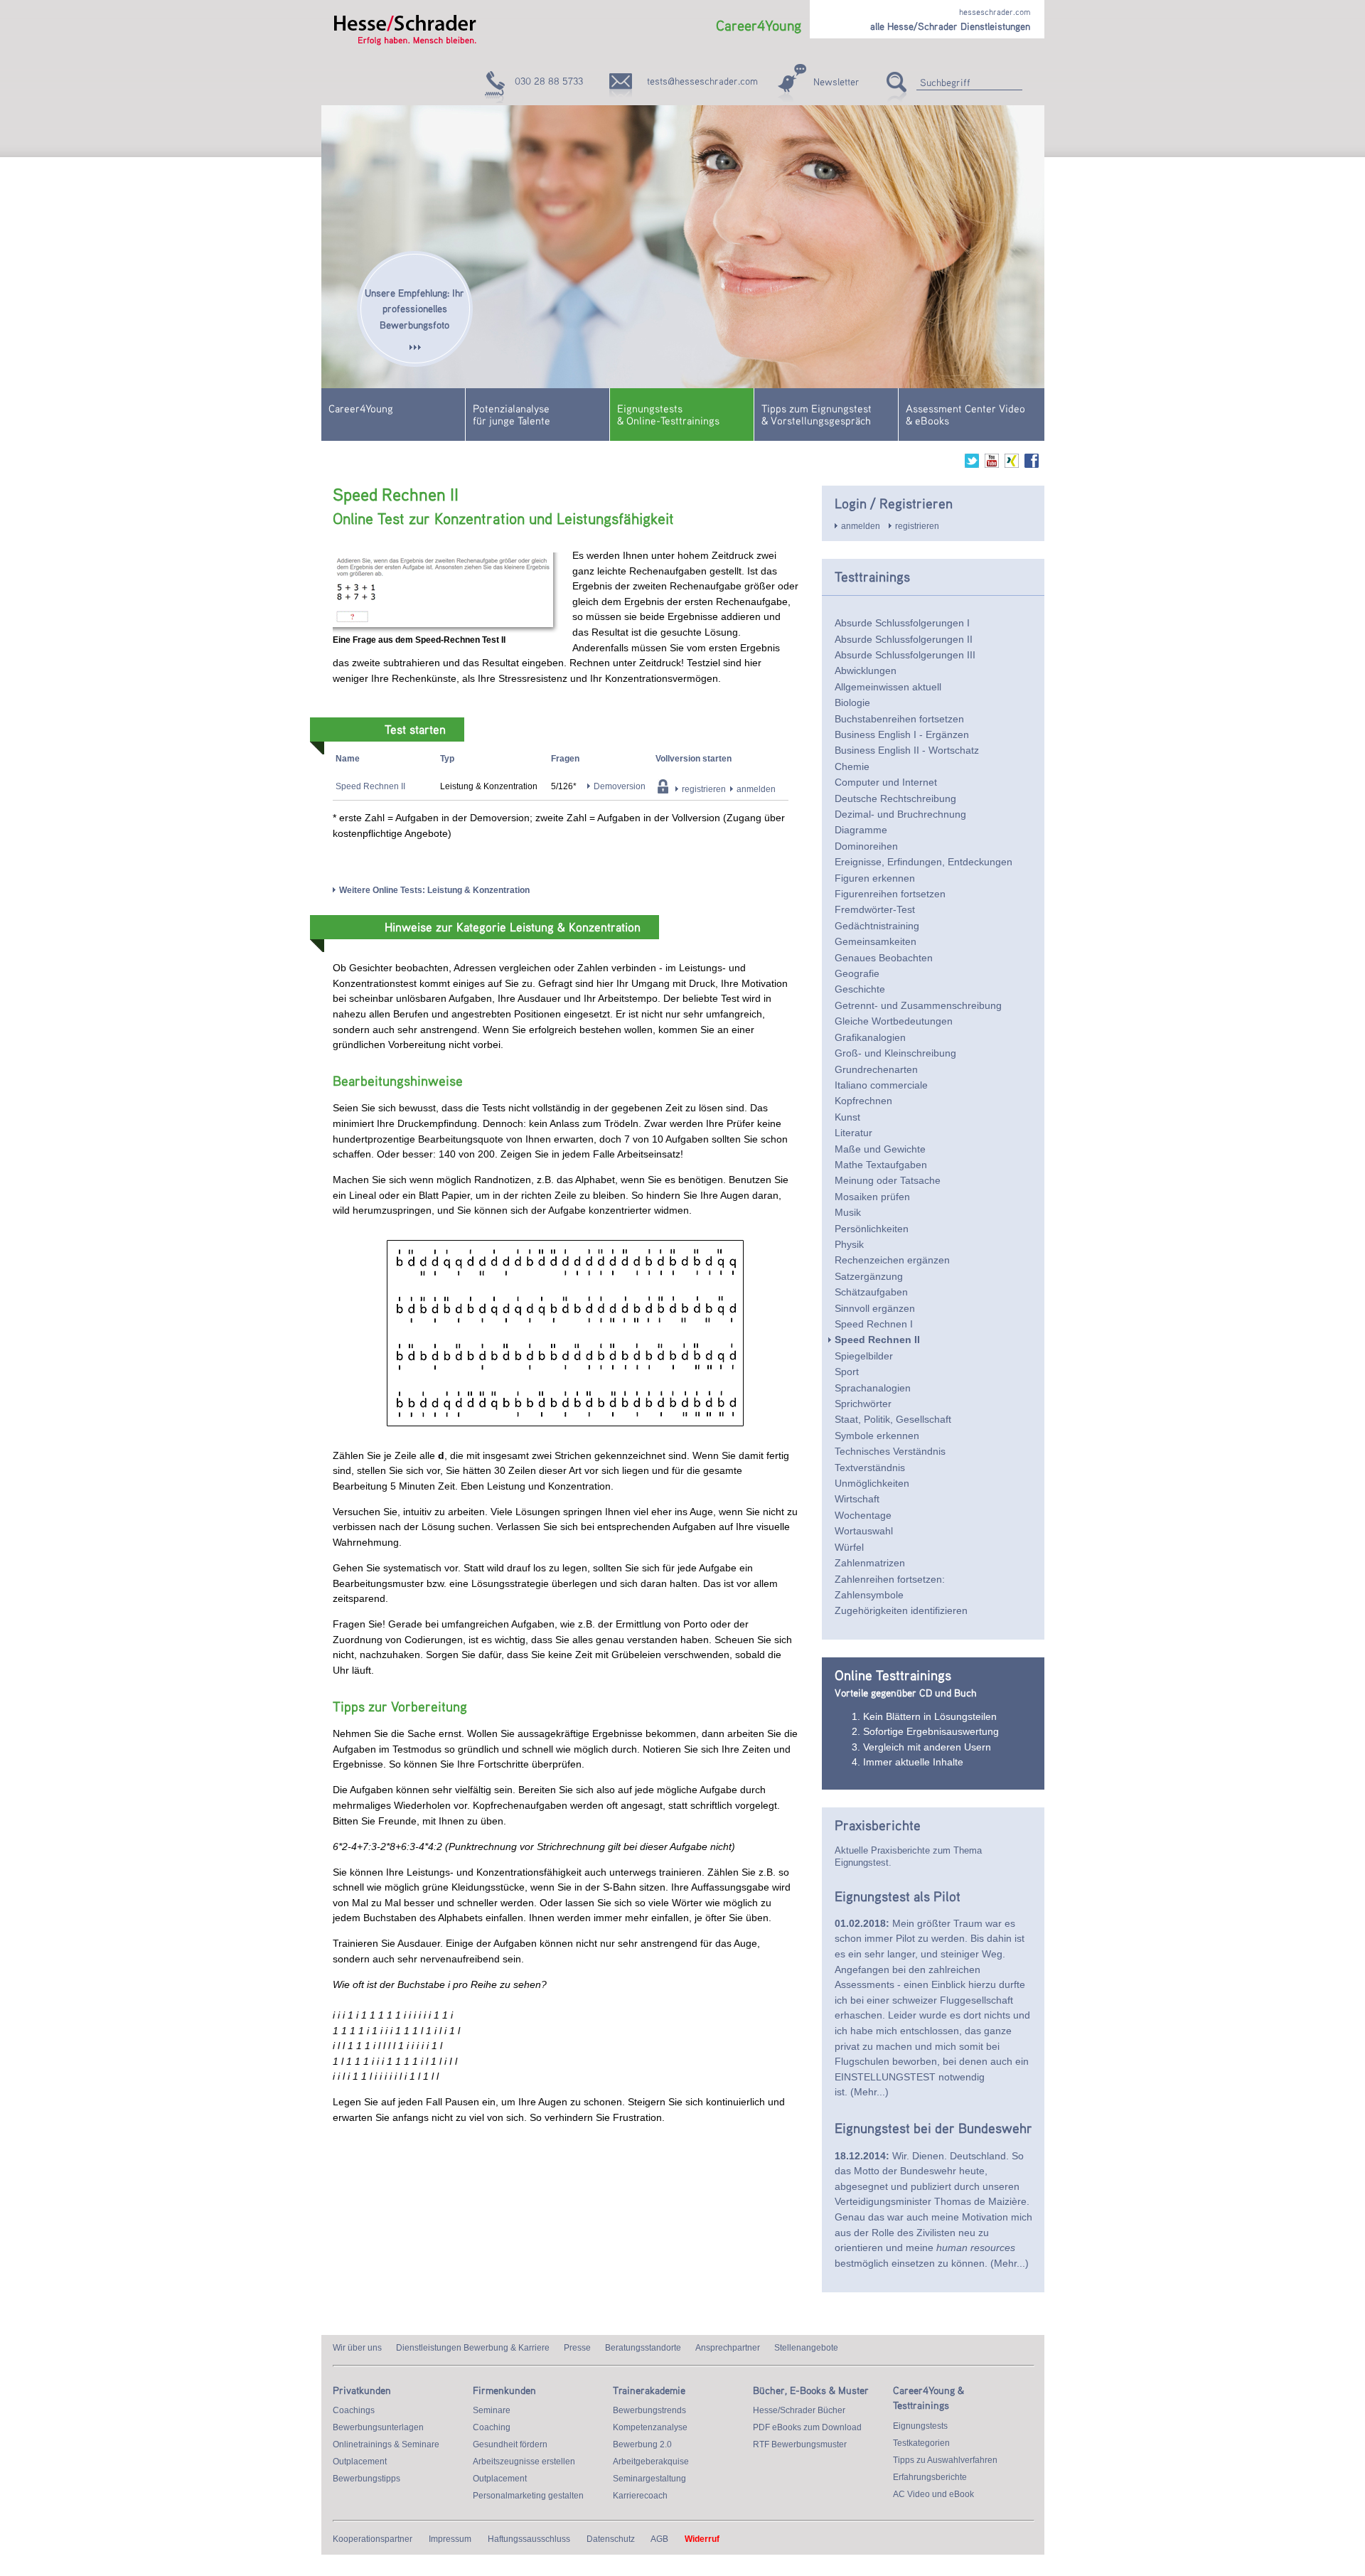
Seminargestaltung (649, 2479)
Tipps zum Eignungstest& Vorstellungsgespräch (817, 414)
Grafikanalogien (870, 1037)
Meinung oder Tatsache (888, 1180)
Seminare (492, 2410)
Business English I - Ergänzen (902, 734)
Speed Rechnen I (874, 1324)
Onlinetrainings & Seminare (386, 2444)
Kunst (847, 1117)
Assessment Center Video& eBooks (965, 414)
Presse (577, 2348)
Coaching (492, 2427)
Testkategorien (921, 2443)
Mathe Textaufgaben (881, 1165)
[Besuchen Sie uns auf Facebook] (1032, 465)
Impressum (450, 2539)
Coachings (354, 2410)
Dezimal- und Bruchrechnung (900, 814)
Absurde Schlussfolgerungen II (904, 639)
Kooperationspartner (373, 2539)
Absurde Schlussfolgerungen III (905, 655)
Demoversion (620, 786)
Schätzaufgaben (871, 1292)
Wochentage (863, 1515)
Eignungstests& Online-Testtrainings (668, 414)
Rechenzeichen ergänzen (892, 1260)
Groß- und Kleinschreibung (895, 1053)
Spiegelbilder (864, 1356)
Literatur (853, 1133)
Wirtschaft (857, 1499)
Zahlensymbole (869, 1595)
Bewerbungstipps (366, 2479)
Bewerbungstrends (649, 2410)
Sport (847, 1372)
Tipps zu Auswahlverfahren (945, 2460)
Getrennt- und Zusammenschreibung (918, 1005)
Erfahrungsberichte (930, 2477)
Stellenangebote (806, 2348)
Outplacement (360, 2462)
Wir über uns (357, 2348)
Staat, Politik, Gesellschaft (893, 1419)
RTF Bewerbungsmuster (800, 2444)
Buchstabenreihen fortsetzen (899, 719)
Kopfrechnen (863, 1101)
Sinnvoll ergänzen (875, 1308)
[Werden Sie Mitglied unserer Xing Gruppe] (1012, 465)
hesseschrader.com (995, 12)
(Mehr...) (869, 2092)
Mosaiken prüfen (872, 1197)
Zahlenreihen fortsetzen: (890, 1579)
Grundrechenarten (876, 1069)
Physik (849, 1244)
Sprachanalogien (873, 1388)
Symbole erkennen (877, 1436)
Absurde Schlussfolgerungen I (902, 623)
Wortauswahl (864, 1531)
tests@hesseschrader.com (702, 81)
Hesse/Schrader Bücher (799, 2410)
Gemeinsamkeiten (876, 941)
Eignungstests (920, 2426)
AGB (659, 2539)
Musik (848, 1212)
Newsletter (836, 81)
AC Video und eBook (933, 2494)
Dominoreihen (866, 846)
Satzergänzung (869, 1276)
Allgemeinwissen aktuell (888, 687)
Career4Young (361, 408)
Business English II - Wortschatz (907, 750)
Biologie (852, 702)
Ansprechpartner (728, 2348)
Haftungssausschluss (529, 2539)
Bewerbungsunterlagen (378, 2427)
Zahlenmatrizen (870, 1563)
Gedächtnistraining (877, 926)
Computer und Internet (886, 782)
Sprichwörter (863, 1404)
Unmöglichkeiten (872, 1483)
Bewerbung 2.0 (642, 2444)
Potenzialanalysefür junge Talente (512, 414)
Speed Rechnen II (370, 786)
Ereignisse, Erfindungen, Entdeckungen (924, 862)
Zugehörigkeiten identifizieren (901, 1610)
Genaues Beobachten (884, 958)
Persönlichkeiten (872, 1229)
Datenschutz (611, 2539)
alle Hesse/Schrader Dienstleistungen (950, 26)
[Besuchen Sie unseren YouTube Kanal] (992, 465)
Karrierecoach (640, 2496)
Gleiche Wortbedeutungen (894, 1021)
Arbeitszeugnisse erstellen (524, 2462)
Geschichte (860, 989)
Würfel (849, 1547)
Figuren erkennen (875, 878)
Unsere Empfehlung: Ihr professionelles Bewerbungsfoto (414, 309)
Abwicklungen (866, 670)
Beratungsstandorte (643, 2348)
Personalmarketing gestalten (528, 2496)
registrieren (704, 789)
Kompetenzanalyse (650, 2427)
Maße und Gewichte (880, 1149)
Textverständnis (870, 1468)
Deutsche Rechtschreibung (895, 798)
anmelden (756, 789)
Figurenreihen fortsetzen (890, 894)
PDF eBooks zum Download (807, 2427)
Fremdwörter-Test (875, 909)
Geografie (857, 973)
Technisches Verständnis (890, 1451)
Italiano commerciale (881, 1085)
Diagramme (861, 830)
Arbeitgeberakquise (651, 2462)
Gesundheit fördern (510, 2444)
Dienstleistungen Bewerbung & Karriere (473, 2348)
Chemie (852, 766)
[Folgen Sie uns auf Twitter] (972, 465)
